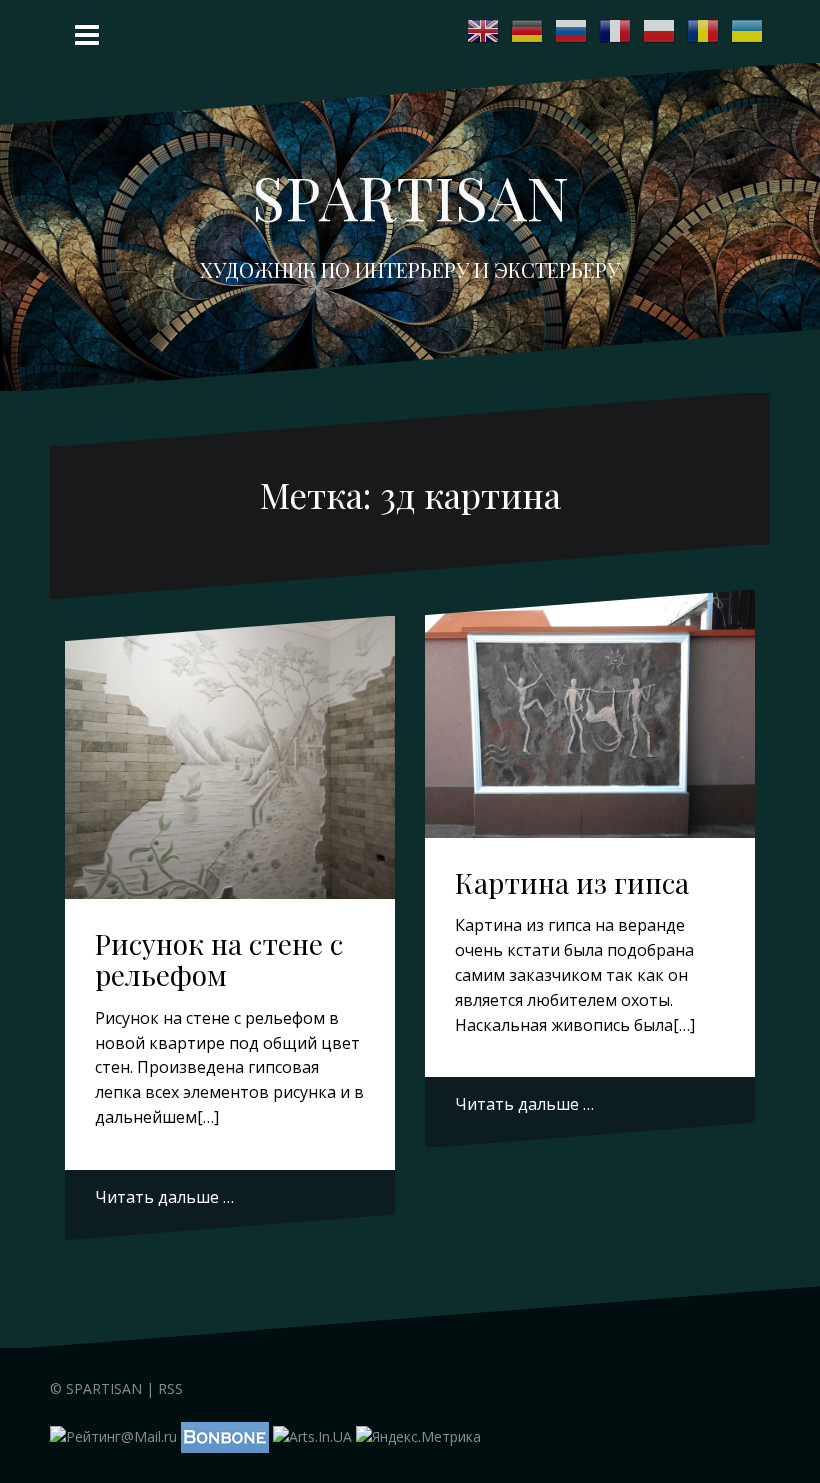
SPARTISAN (410, 196)
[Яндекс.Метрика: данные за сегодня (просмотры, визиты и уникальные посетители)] (418, 1437)
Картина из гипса (572, 882)
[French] (616, 31)
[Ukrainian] (748, 31)
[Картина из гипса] (591, 718)
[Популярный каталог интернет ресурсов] (225, 1435)
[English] (484, 31)
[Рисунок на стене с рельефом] (231, 759)
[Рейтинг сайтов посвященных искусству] (312, 1435)
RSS (170, 1388)
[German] (528, 31)
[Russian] (572, 31)
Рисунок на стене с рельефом (219, 959)
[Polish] (660, 31)
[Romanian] (704, 31)
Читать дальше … (164, 1197)
